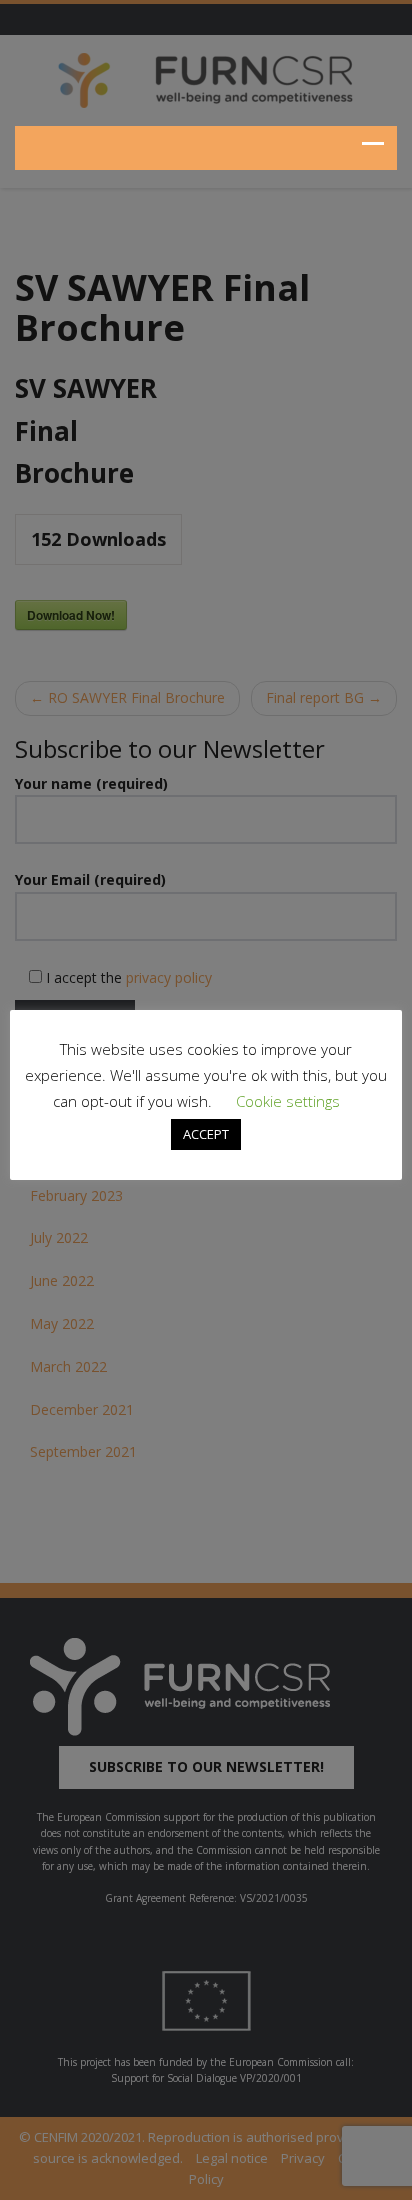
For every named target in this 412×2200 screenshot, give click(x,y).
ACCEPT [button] (206, 1134)
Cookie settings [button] (288, 1101)
